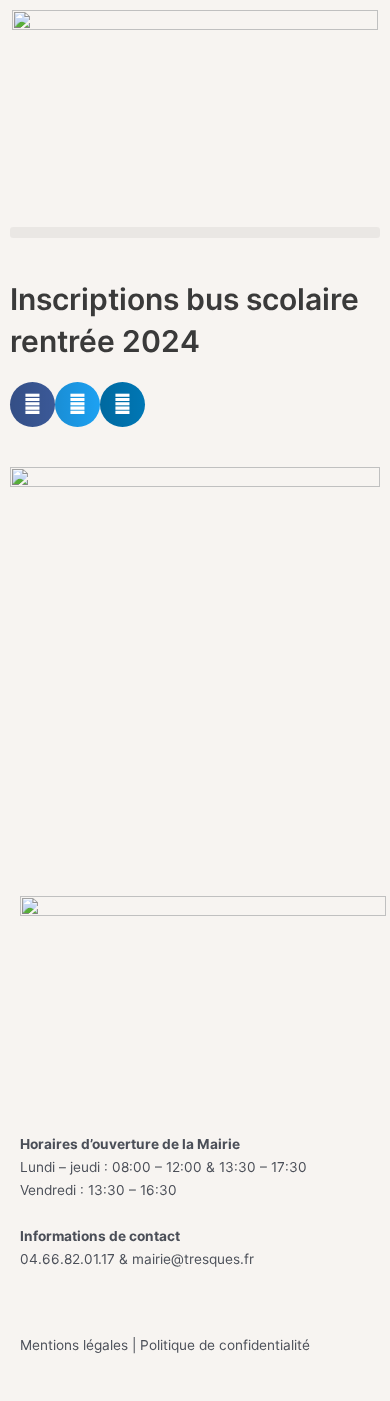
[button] (195, 232)
